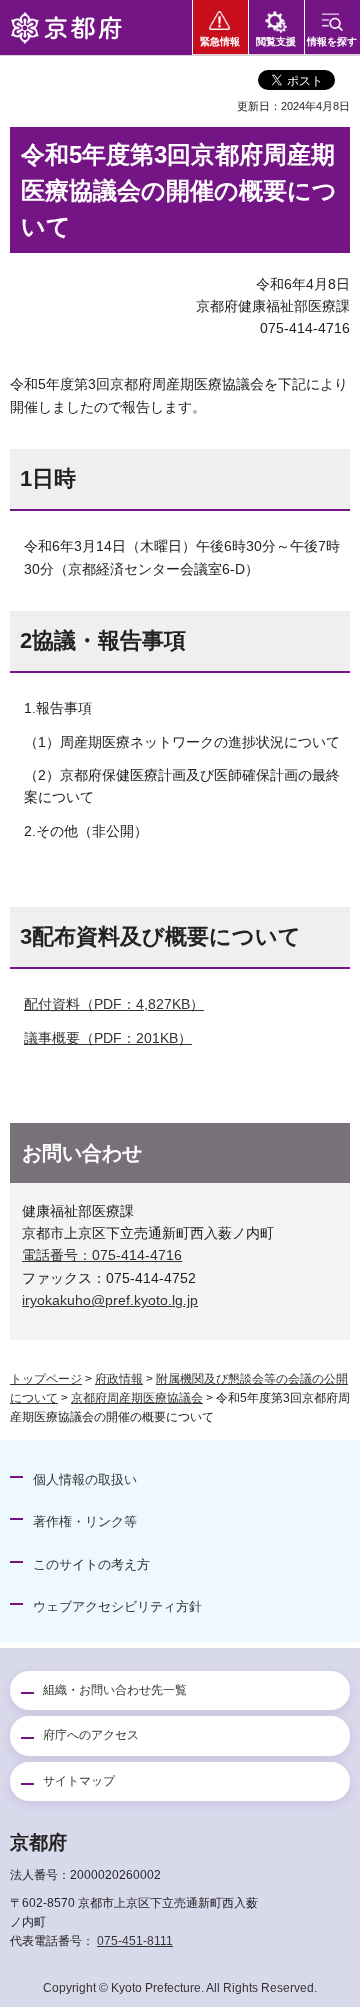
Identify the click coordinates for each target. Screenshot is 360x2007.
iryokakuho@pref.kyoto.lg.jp (110, 1300)
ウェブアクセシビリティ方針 (117, 1606)
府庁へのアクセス (91, 1735)
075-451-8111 (135, 1941)
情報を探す (332, 41)
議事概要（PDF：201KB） (108, 1038)
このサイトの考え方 (91, 1564)
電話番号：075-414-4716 (102, 1255)
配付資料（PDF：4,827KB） (114, 1004)
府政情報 (119, 1379)
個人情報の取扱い (85, 1479)
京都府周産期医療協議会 (137, 1398)
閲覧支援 (276, 41)
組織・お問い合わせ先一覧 (115, 1690)
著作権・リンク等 (85, 1521)
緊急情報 (220, 41)
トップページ (46, 1379)
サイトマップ (79, 1781)
